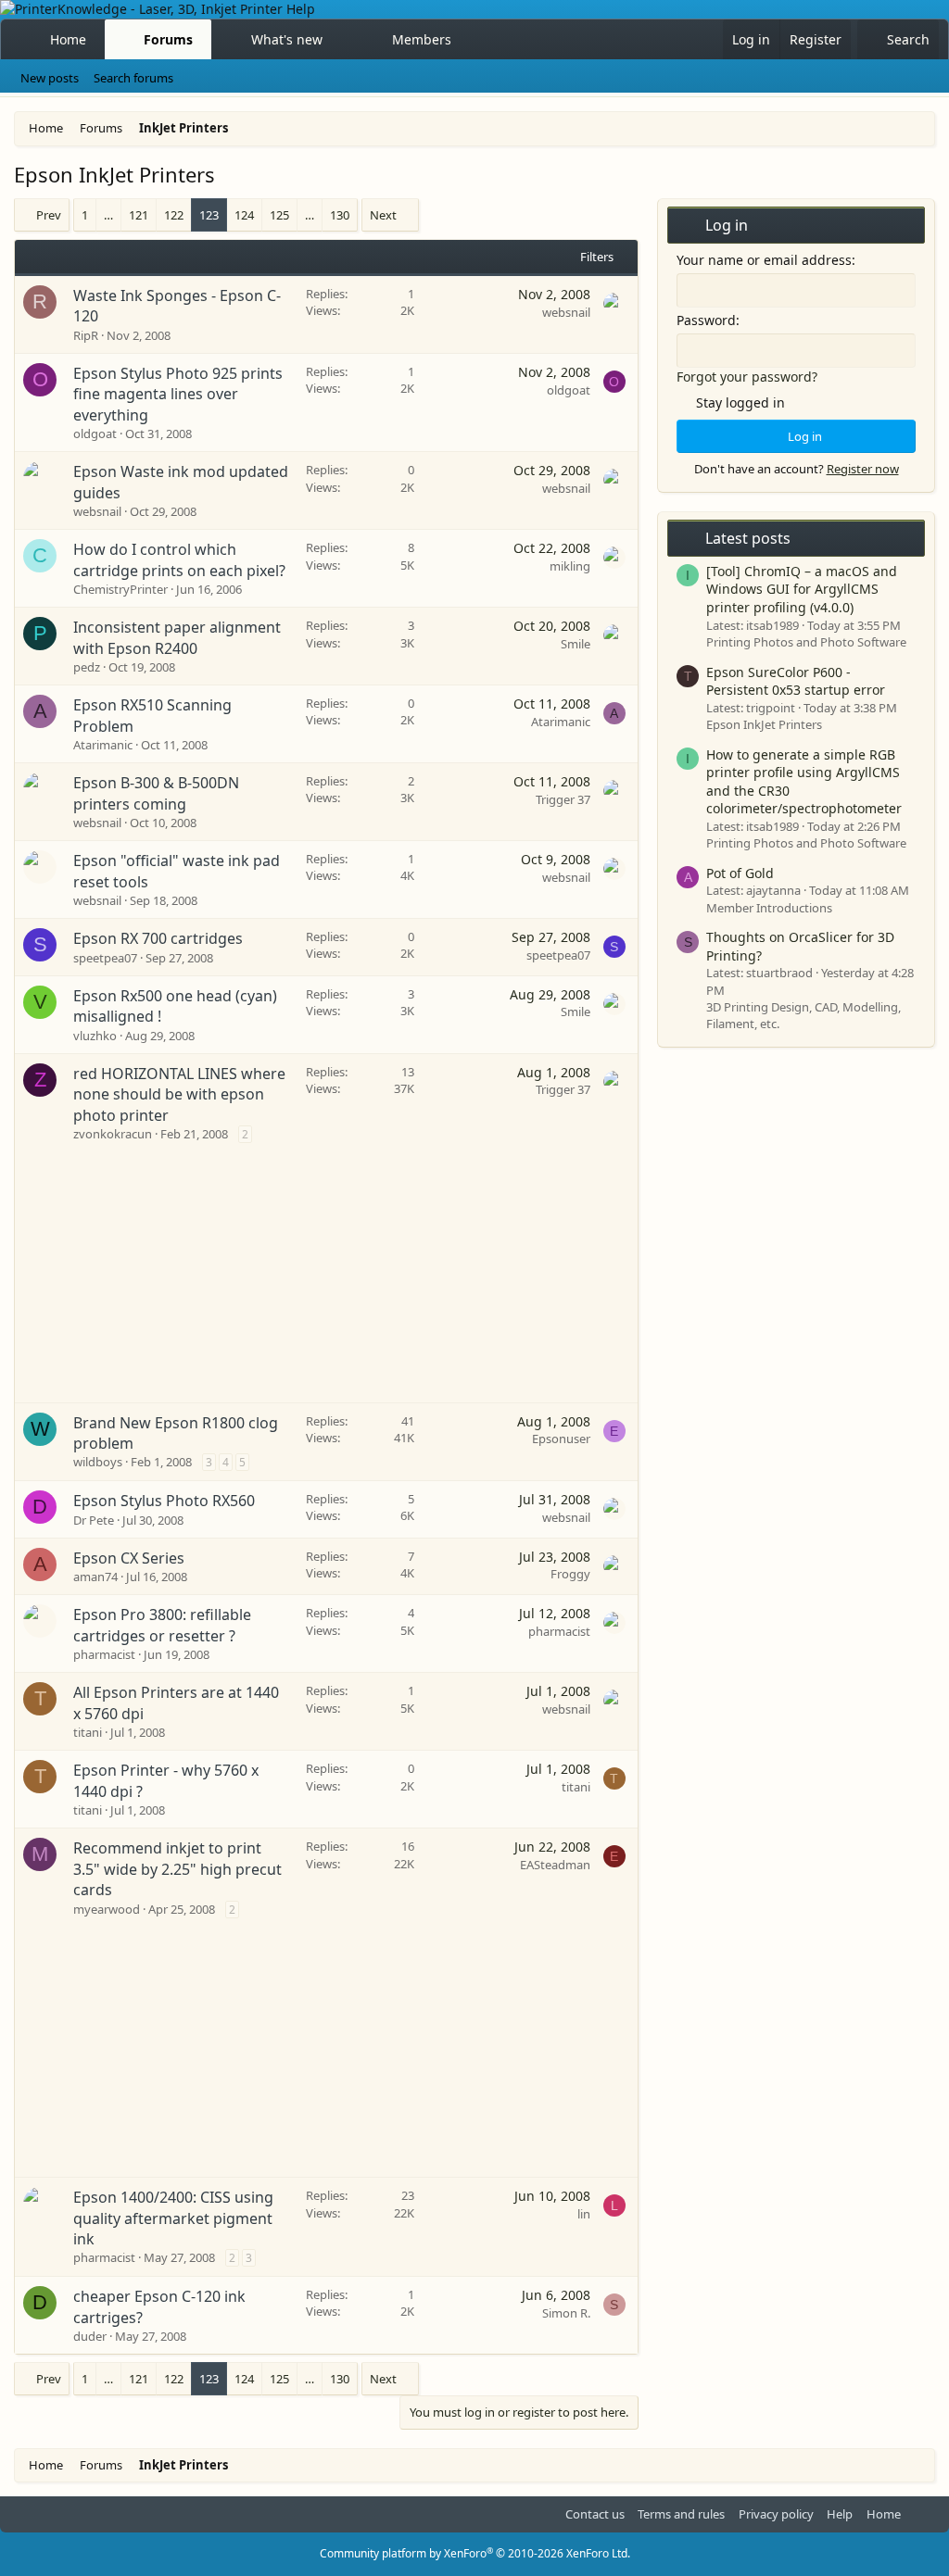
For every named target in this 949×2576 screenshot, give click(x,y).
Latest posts (748, 538)
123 (209, 215)
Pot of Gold (740, 873)
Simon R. (566, 2313)
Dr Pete (94, 1520)
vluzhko (95, 1036)
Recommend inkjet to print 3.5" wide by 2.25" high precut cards (177, 1869)
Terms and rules (681, 2514)
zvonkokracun (113, 1134)
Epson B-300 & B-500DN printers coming (156, 793)
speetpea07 (105, 958)
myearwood (107, 1909)
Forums (168, 39)
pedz (87, 667)
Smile (576, 644)
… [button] (108, 215)
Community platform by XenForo (475, 2553)
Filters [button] (597, 257)
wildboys (98, 1462)
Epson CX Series (129, 1558)
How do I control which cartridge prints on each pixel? (179, 559)
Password (706, 320)
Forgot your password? (747, 377)
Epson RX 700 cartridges (158, 938)
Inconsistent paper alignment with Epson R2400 (177, 637)
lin (584, 2214)
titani (88, 1732)
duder (90, 2336)
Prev (49, 215)
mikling (570, 566)
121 (139, 215)
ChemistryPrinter (120, 589)
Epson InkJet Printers (764, 724)
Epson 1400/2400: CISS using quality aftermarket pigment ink (173, 2218)
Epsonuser (561, 1439)
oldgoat (95, 434)
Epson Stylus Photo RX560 (164, 1501)
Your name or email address (764, 260)
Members (422, 39)
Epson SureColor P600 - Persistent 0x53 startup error (796, 681)
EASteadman (555, 1865)
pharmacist (104, 1654)
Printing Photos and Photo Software (806, 642)
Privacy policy (776, 2514)
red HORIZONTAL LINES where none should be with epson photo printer (179, 1094)
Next (383, 215)
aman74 (95, 1577)
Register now (863, 469)
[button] (338, 40)
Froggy (570, 1574)
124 (244, 215)
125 (279, 215)
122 (174, 215)
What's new (287, 39)
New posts (50, 78)
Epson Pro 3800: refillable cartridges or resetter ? (162, 1625)
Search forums (133, 78)
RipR (86, 335)
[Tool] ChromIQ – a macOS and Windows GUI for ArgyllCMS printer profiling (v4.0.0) (802, 589)
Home (68, 39)
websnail (566, 312)
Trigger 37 (563, 799)
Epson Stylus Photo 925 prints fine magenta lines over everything (178, 394)
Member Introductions (769, 908)
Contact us (595, 2514)
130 (340, 215)
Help (840, 2514)
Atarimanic (103, 745)
